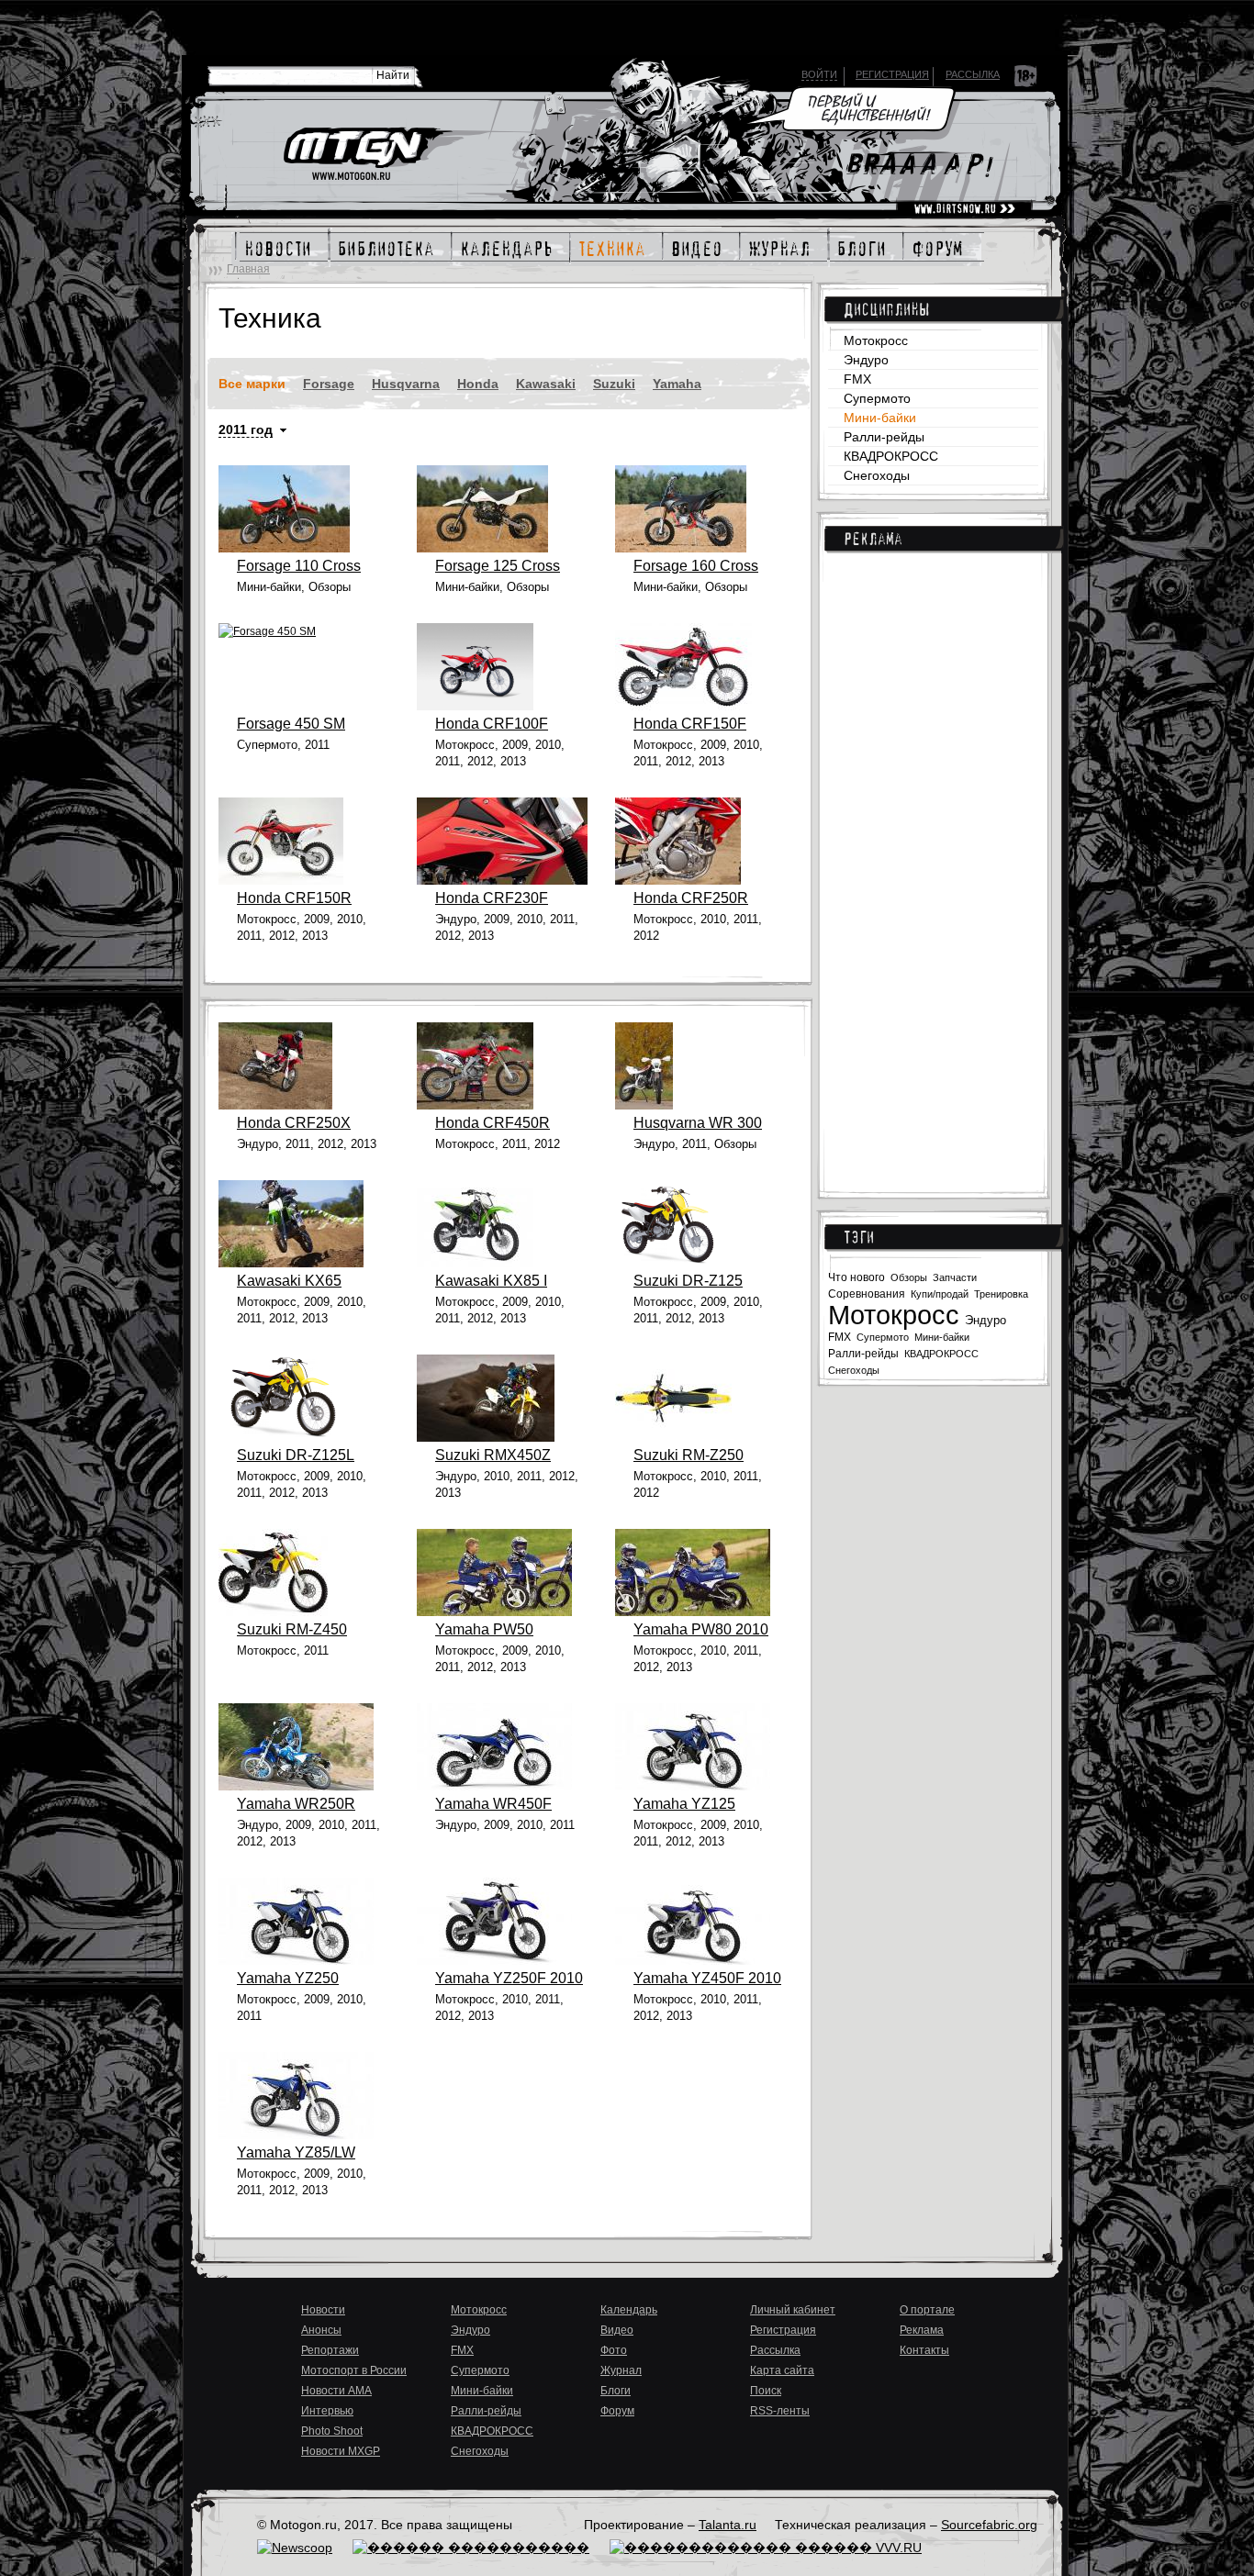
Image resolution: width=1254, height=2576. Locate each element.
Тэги (859, 1237)
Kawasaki (546, 384)
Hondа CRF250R (691, 898)
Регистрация (892, 74)
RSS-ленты (780, 2411)
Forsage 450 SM (291, 724)
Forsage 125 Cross (498, 566)
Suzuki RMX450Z (493, 1455)
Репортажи (330, 2350)
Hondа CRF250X (294, 1123)
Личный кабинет (793, 2310)
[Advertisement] (933, 863)
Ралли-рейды (884, 437)
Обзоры (909, 1277)
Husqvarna (406, 384)
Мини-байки (880, 418)
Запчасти (955, 1277)
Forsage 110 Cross (299, 566)
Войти (819, 74)
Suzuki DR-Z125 (688, 1281)
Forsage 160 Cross (696, 566)
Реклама (873, 539)
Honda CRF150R (294, 898)
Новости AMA (336, 2391)
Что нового (857, 1277)
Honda (478, 384)
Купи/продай (940, 1294)
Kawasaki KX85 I (491, 1281)
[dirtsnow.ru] (964, 209)
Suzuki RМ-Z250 (689, 1455)
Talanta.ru (728, 2525)
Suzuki (614, 384)
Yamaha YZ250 (288, 1978)
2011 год (246, 429)
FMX (857, 379)
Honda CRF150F (690, 724)
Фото (614, 2350)
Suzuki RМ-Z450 (292, 1629)
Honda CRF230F (492, 898)
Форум (617, 2411)
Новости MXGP (341, 2451)
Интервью (327, 2411)
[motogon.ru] (367, 155)
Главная (248, 269)
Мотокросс (876, 340)
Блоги (616, 2391)
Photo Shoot (332, 2431)
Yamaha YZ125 (684, 1804)
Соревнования (867, 1294)
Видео (617, 2330)
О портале (927, 2310)
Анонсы (321, 2330)
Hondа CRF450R (493, 1123)
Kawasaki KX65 (289, 1281)
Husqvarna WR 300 (698, 1123)
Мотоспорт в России (354, 2370)
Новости (323, 2310)
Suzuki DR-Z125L (296, 1455)
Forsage (329, 384)
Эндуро (866, 360)
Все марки (252, 384)
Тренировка (1001, 1294)
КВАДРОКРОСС (891, 456)
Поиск (766, 2391)
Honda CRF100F (492, 724)
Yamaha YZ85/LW (296, 2152)
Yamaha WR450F (493, 1804)
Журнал (621, 2370)
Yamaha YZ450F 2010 (707, 1978)
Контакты (924, 2350)
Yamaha (677, 384)
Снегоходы (877, 475)
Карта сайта (782, 2370)
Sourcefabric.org (989, 2525)
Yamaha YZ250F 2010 (509, 1978)
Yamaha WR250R (296, 1804)
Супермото (877, 398)
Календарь (629, 2310)
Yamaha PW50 (484, 1629)
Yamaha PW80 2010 (701, 1629)
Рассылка (973, 74)
